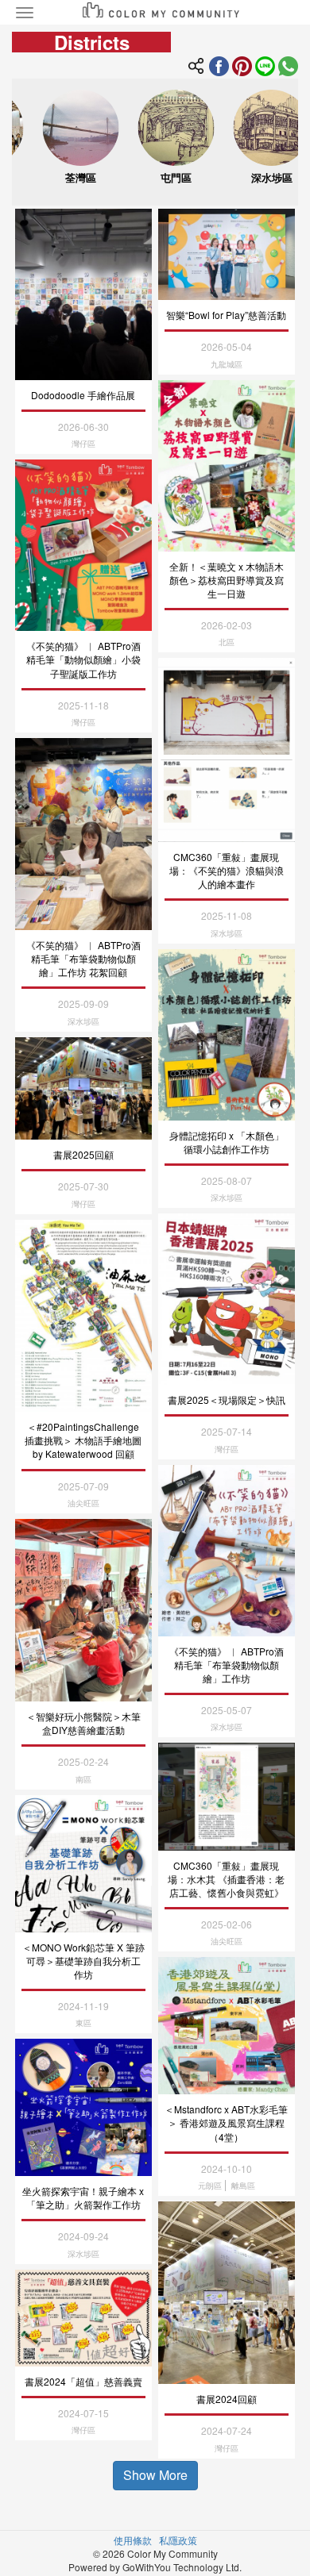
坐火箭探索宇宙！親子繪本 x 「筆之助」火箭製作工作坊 (83, 2197)
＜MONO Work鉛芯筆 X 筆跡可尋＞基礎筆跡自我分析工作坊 (83, 1961)
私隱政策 (178, 2540)
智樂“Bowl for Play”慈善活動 (226, 315)
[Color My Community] (242, 64)
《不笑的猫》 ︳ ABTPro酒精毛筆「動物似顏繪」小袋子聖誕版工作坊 (83, 659)
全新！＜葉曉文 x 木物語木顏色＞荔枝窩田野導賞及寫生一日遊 (227, 580)
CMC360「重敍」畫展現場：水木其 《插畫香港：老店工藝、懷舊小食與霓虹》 (226, 1879)
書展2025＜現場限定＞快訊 (227, 1399)
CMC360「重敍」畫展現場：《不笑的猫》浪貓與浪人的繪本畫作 (227, 870)
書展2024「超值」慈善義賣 (83, 2381)
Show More (155, 2475)
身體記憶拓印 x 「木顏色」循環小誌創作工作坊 (227, 1142)
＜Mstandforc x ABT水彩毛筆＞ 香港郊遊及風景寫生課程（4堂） (226, 2122)
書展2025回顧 (83, 1154)
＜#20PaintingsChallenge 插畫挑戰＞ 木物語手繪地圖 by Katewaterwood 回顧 (83, 1440)
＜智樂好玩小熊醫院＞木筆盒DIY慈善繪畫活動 (83, 1723)
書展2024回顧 (227, 2399)
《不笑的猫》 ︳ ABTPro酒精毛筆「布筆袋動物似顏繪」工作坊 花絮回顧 (83, 958)
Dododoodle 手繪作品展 (83, 395)
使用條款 (133, 2540)
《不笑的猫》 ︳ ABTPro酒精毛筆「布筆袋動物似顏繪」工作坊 (227, 1665)
